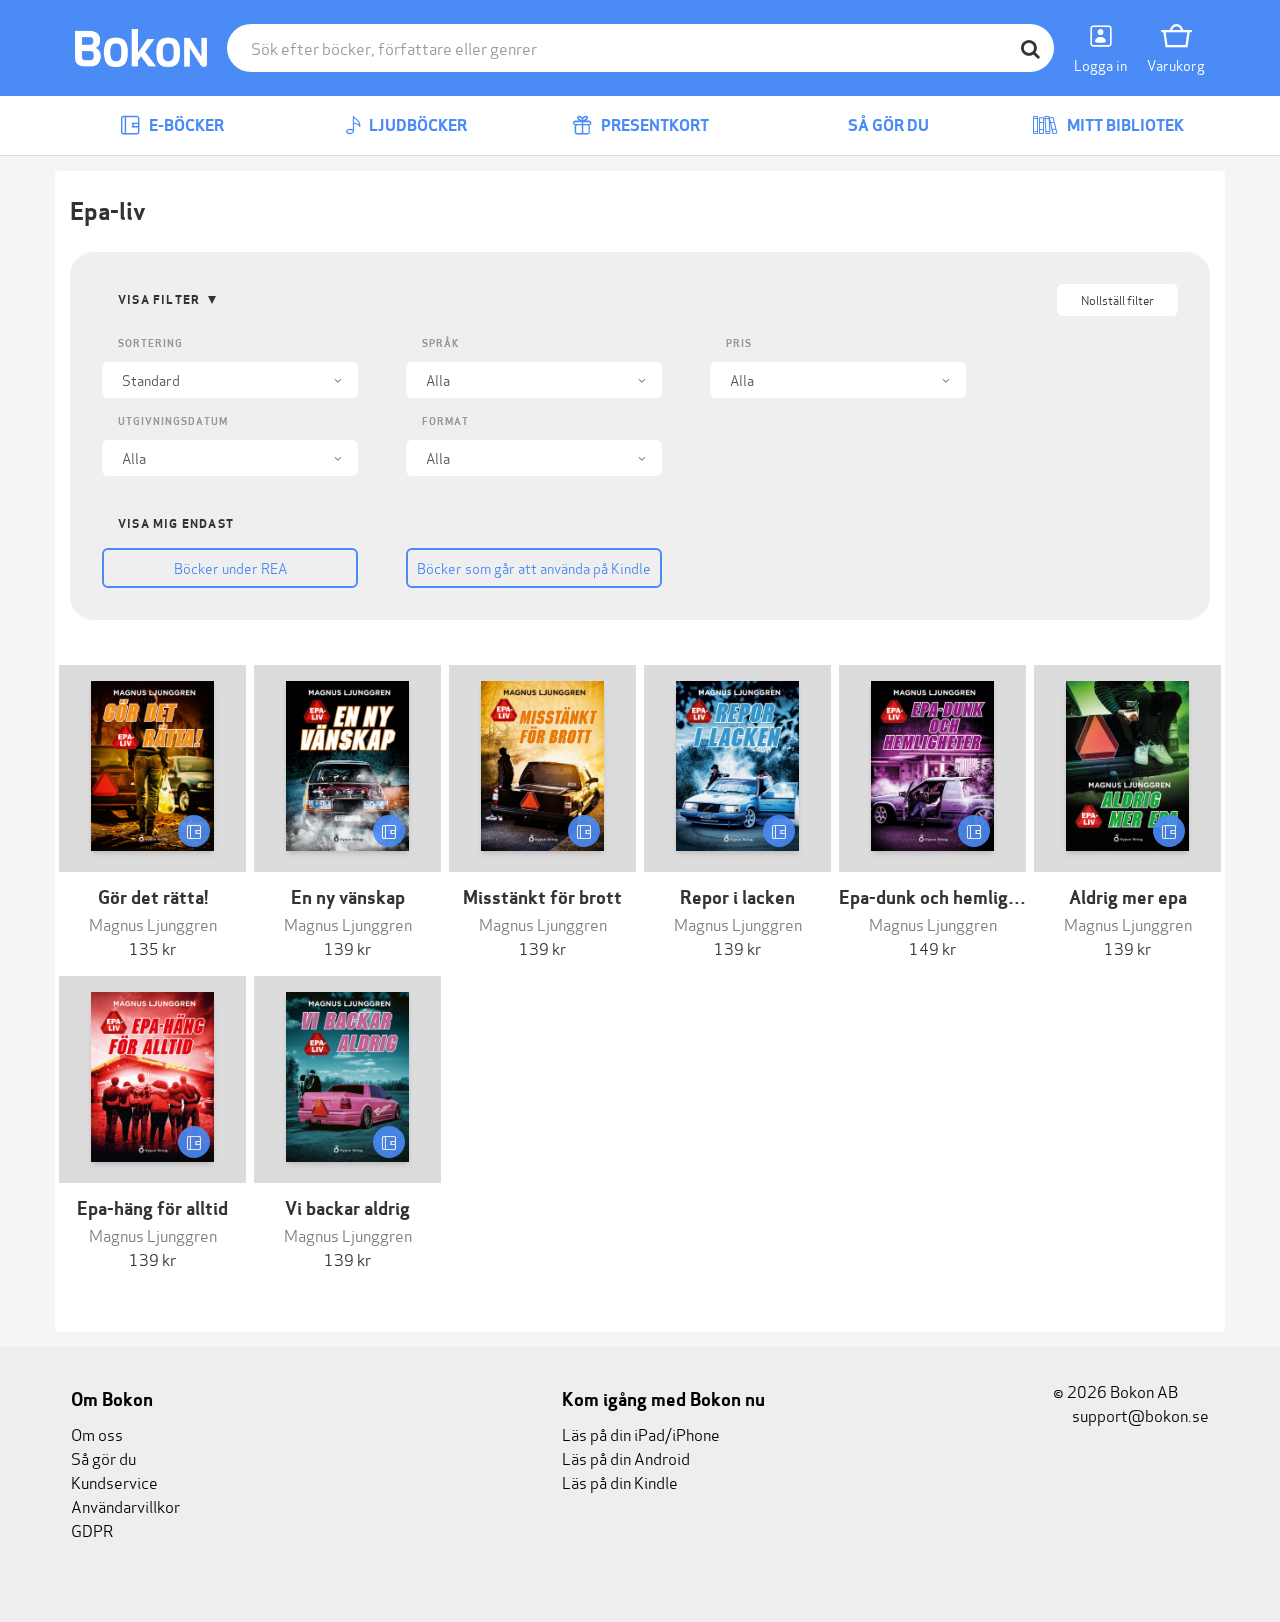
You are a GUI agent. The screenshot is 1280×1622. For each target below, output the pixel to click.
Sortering (150, 343)
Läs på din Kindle (620, 1481)
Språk (440, 343)
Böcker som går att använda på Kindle (534, 567)
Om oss (97, 1433)
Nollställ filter (1117, 299)
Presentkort (653, 125)
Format (445, 421)
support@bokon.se (1139, 1414)
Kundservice (114, 1481)
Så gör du (887, 125)
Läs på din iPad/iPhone (641, 1433)
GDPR (92, 1529)
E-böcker (185, 125)
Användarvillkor (125, 1505)
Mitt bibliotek (1124, 125)
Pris (739, 343)
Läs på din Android (626, 1457)
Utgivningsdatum (173, 421)
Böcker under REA (230, 567)
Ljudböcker (416, 125)
